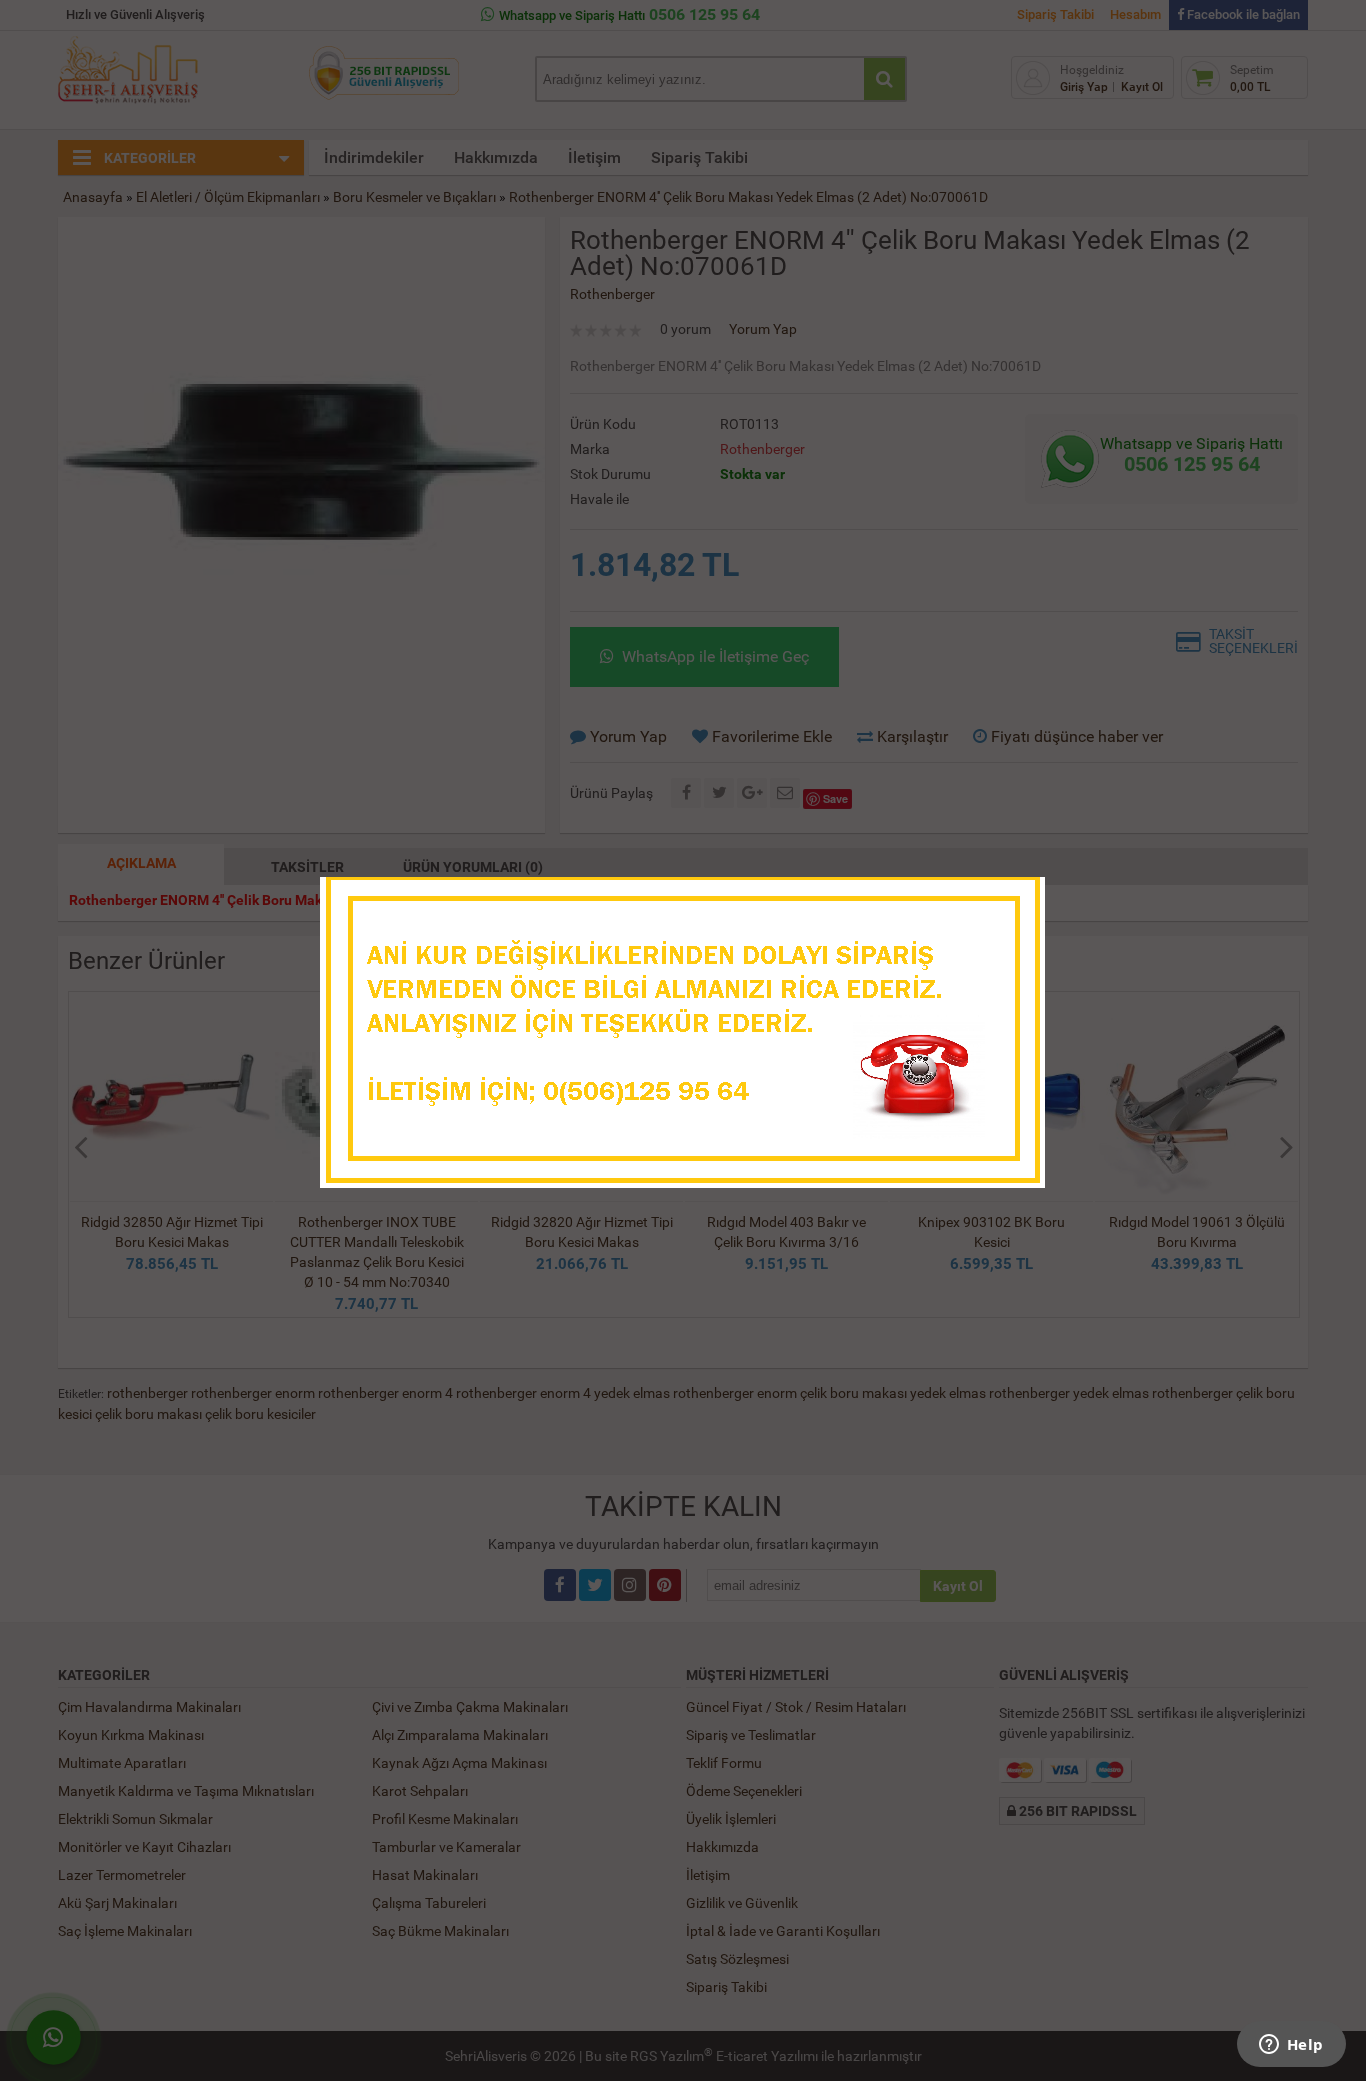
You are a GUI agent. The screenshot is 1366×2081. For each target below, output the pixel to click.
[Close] (1010, 898)
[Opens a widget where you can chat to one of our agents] (1291, 2046)
